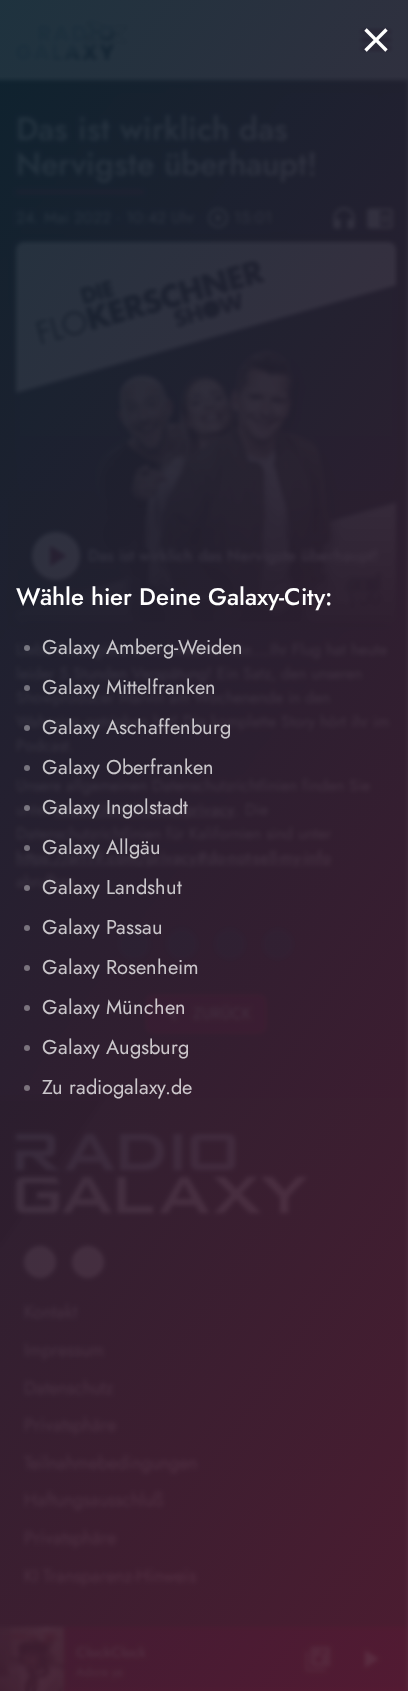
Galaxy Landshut (112, 887)
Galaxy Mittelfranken (129, 687)
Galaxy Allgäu (101, 847)
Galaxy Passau (102, 927)
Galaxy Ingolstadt (115, 807)
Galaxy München (114, 1007)
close (376, 40)
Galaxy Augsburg (115, 1047)
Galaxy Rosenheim (120, 967)
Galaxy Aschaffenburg (136, 727)
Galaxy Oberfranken (128, 767)
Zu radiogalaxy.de (117, 1087)
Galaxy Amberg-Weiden (142, 647)
